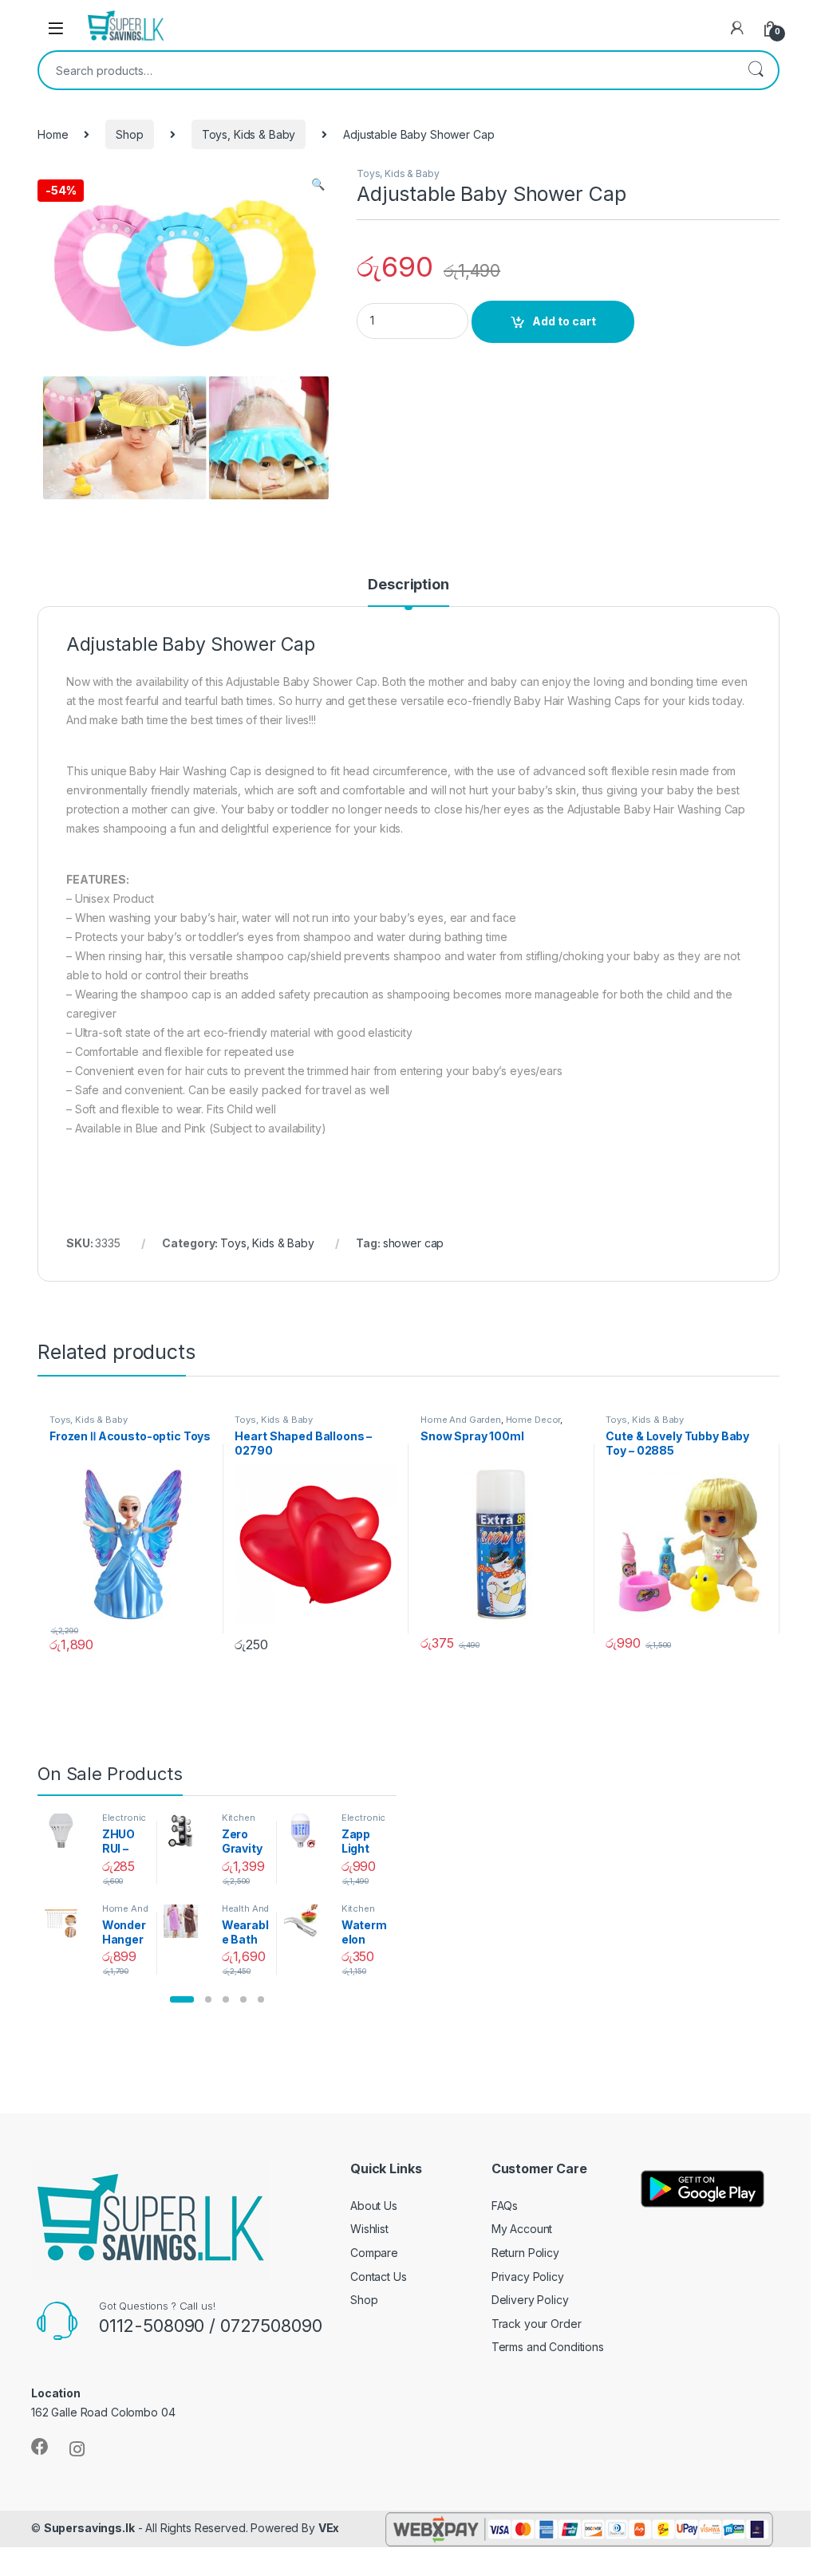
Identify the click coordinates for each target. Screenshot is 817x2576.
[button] (182, 1999)
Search (756, 70)
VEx (329, 2528)
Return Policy (525, 2253)
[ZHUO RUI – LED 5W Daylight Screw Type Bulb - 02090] (67, 1830)
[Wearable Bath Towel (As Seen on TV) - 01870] (186, 1921)
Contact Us (379, 2277)
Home (53, 134)
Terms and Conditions (548, 2347)
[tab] (408, 592)
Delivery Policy (530, 2300)
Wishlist (369, 2229)
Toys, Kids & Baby (249, 134)
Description (408, 585)
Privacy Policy (528, 2277)
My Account (522, 2229)
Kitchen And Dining (245, 1822)
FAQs (505, 2206)
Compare (374, 2253)
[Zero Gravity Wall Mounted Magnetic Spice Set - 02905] (186, 1830)
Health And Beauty (246, 1913)
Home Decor (533, 1420)
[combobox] (386, 70)
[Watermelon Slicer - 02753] (306, 1921)
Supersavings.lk (89, 2528)
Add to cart (564, 321)
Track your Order (537, 2324)
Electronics (124, 1822)
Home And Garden (461, 1420)
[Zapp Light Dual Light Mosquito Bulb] (306, 1830)
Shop (129, 134)
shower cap (414, 1243)
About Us (374, 2206)
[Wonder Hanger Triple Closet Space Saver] (67, 1921)
